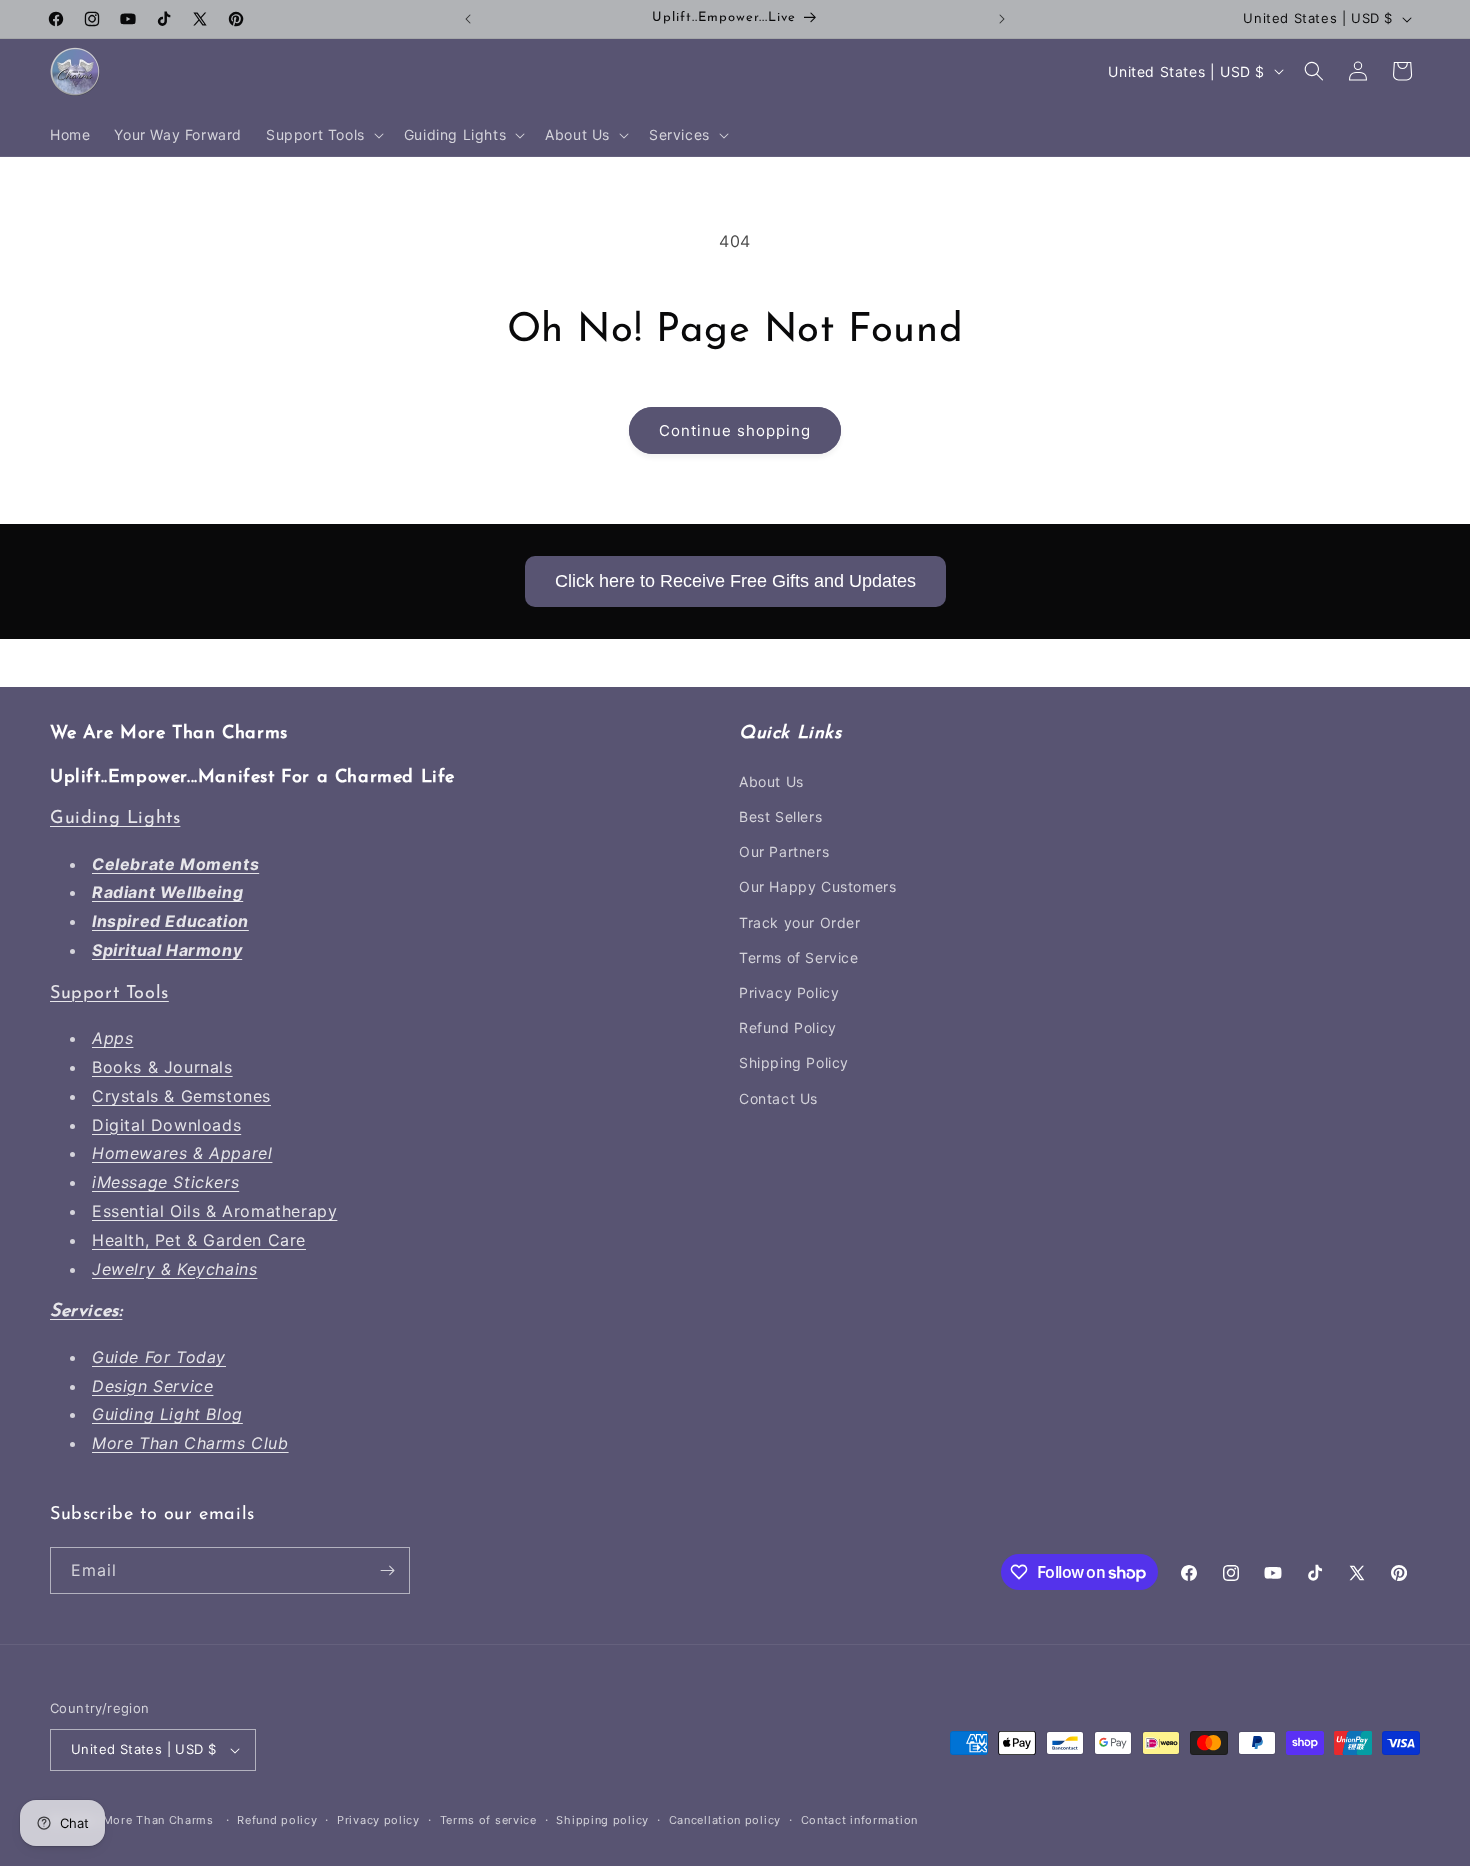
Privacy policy (378, 1820)
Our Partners (784, 851)
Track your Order (800, 922)
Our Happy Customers (817, 886)
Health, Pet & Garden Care (199, 1240)
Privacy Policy (789, 992)
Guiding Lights (115, 819)
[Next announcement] (1002, 19)
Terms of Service (799, 957)
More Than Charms (160, 1820)
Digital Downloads (166, 1125)
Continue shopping (735, 430)
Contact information (859, 1820)
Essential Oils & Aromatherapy (214, 1211)
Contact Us (778, 1098)
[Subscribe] (387, 1570)
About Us (771, 781)
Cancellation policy (725, 1820)
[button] (323, 135)
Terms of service (488, 1820)
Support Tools (109, 994)
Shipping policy (602, 1820)
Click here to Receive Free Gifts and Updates (735, 581)
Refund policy (277, 1820)
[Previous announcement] (468, 19)
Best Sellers (780, 816)
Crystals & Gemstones (181, 1096)
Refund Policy (788, 1027)
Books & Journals (162, 1067)
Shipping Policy (794, 1062)
